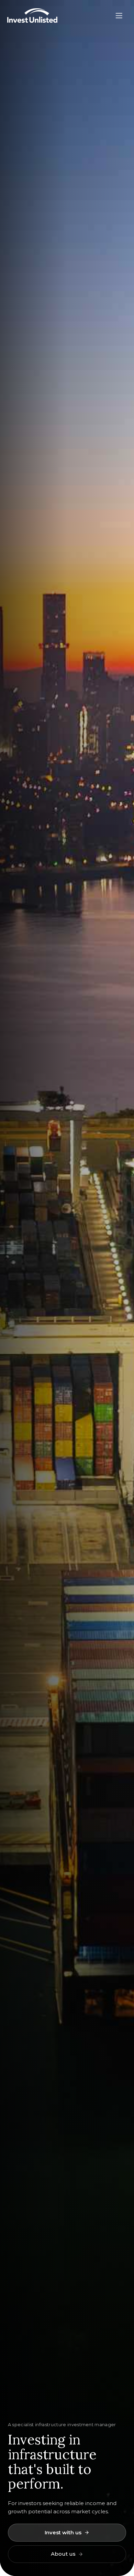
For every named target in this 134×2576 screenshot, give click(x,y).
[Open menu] (119, 15)
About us (63, 2554)
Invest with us (63, 2532)
